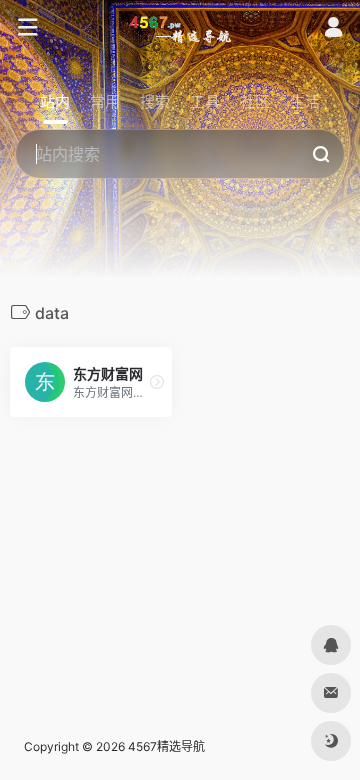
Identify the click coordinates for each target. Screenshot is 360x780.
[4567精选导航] (180, 28)
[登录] (333, 29)
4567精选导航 (166, 746)
